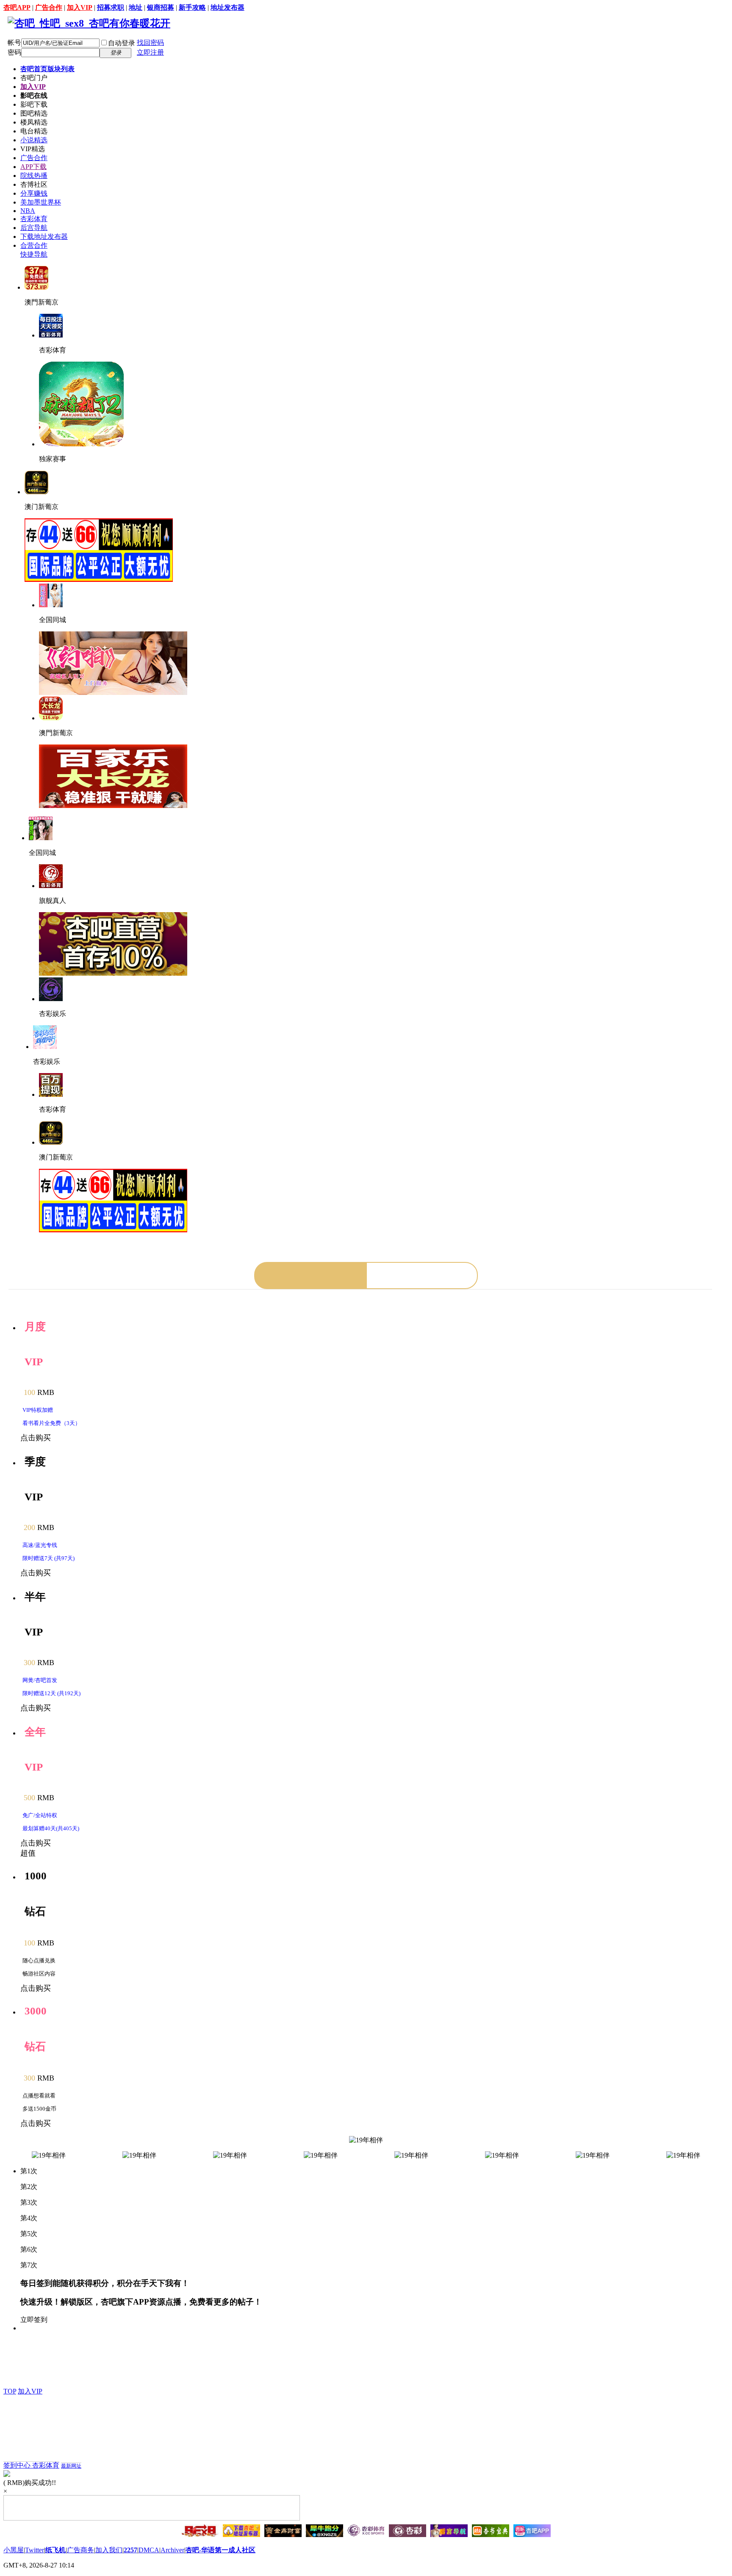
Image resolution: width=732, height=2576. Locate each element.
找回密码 (150, 43)
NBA (28, 211)
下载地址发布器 (44, 237)
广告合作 (49, 7)
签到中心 (18, 2465)
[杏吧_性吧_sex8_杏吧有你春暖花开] (89, 23)
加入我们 (109, 2550)
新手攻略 (192, 7)
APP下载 (33, 167)
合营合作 (34, 245)
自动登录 (122, 43)
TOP (10, 2391)
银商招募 (161, 7)
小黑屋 (14, 2550)
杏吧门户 (34, 78)
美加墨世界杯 (41, 202)
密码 (14, 52)
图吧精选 (34, 113)
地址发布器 (227, 7)
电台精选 (34, 131)
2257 (130, 2550)
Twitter (35, 2550)
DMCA (149, 2550)
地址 (136, 7)
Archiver (172, 2550)
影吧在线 (34, 95)
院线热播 (34, 176)
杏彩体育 (34, 219)
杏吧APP (17, 7)
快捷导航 (34, 254)
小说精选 (34, 140)
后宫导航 (34, 228)
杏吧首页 (47, 69)
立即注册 (150, 52)
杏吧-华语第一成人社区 (220, 2550)
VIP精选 (33, 149)
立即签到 (34, 2320)
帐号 (14, 43)
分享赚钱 (34, 193)
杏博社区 (34, 184)
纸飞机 (55, 2550)
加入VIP (80, 7)
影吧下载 (34, 104)
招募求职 (111, 7)
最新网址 (71, 2466)
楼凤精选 (34, 122)
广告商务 (80, 2550)
